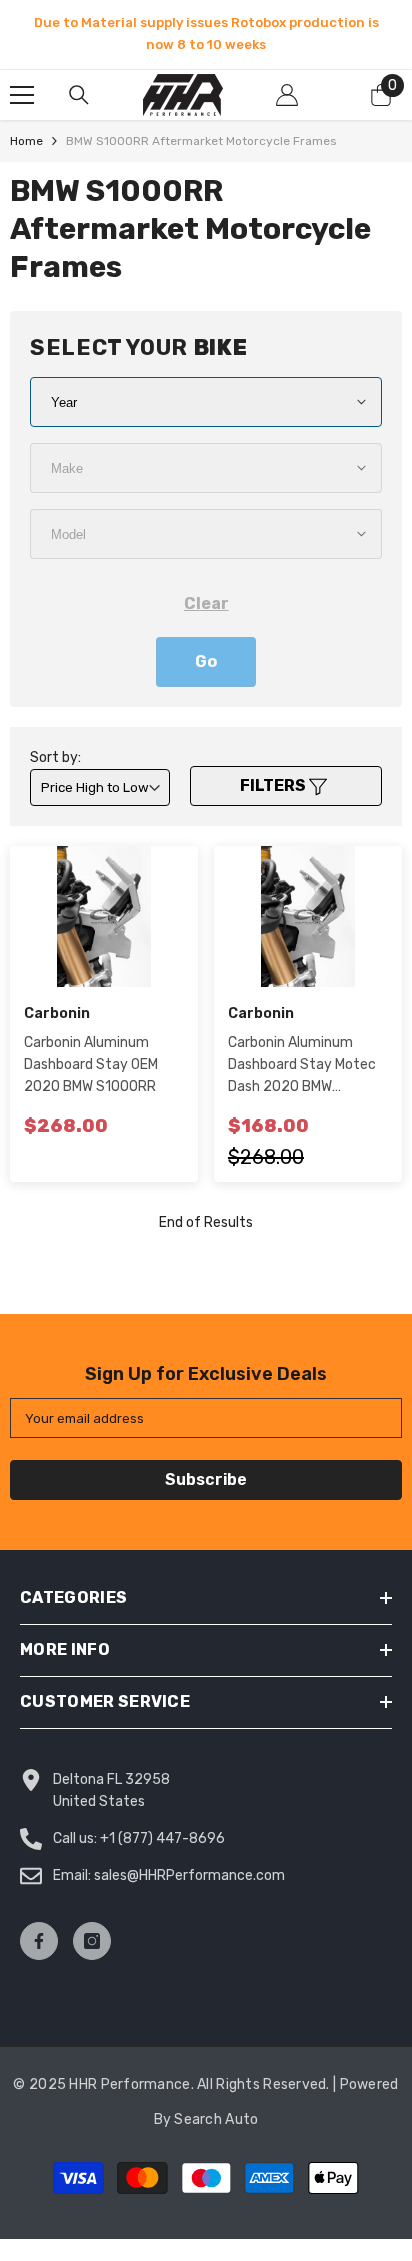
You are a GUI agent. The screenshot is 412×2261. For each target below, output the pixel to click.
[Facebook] (39, 1941)
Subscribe (206, 1479)
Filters (274, 785)
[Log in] (287, 95)
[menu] (22, 95)
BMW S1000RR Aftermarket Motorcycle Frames (201, 141)
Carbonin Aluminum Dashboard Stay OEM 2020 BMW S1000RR (91, 1064)
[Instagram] (92, 1941)
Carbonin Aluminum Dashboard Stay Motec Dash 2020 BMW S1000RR (302, 1066)
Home (26, 141)
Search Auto (216, 2119)
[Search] (79, 95)
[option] (206, 34)
